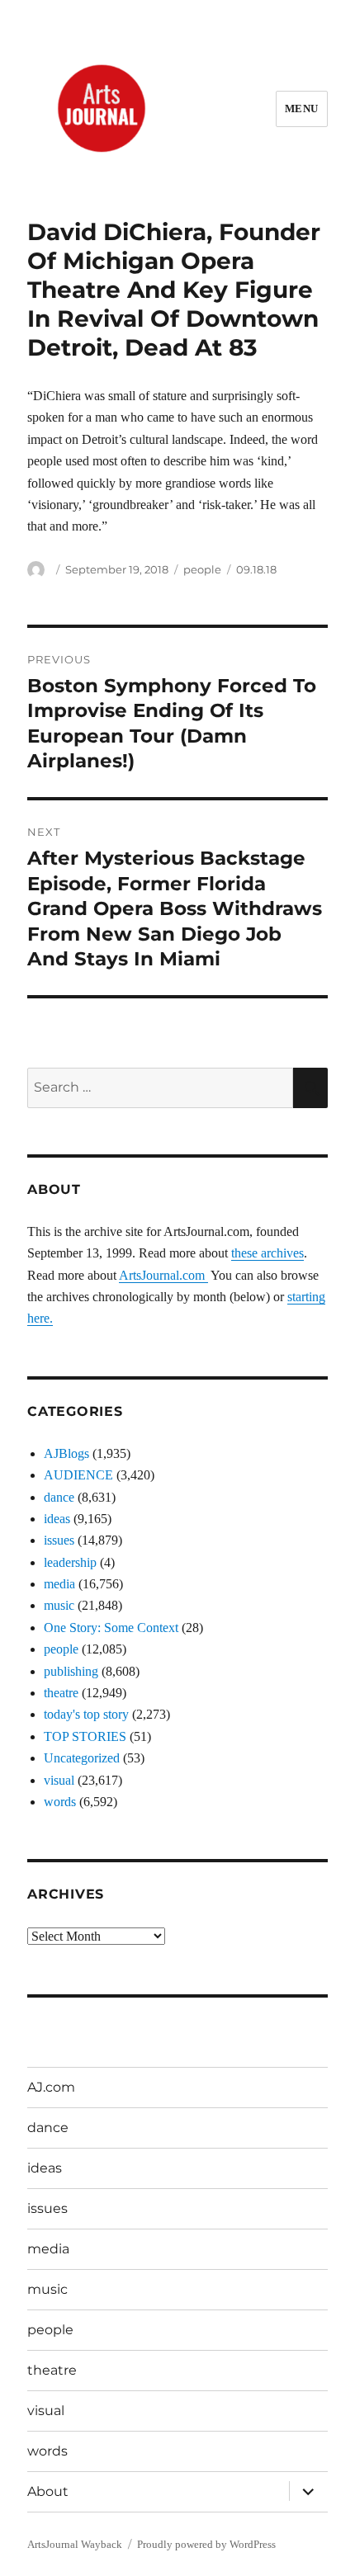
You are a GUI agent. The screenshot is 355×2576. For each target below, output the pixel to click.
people (202, 569)
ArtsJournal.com (163, 1275)
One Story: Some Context (111, 1628)
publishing (71, 1671)
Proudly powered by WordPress (206, 2544)
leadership (70, 1562)
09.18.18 (256, 569)
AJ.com (51, 2087)
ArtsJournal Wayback (75, 2544)
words (60, 1802)
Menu (302, 109)
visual (59, 1780)
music (59, 1605)
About (48, 2491)
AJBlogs (66, 1453)
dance (59, 1497)
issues (59, 1540)
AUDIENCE (78, 1475)
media (59, 1584)
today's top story (86, 1714)
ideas (57, 1519)
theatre (61, 1693)
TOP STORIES (85, 1736)
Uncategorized (82, 1758)
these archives (267, 1253)
